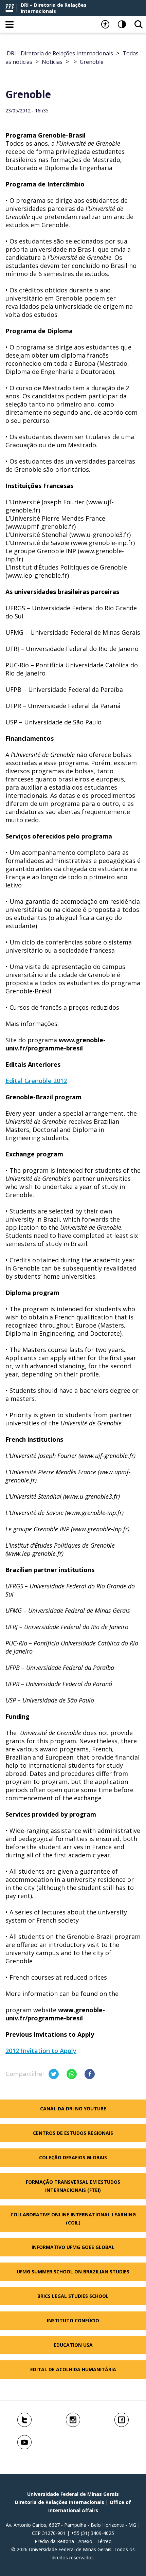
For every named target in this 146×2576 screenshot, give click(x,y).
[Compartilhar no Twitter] (54, 2074)
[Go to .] (72, 62)
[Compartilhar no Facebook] (90, 2074)
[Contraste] (122, 24)
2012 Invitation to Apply (41, 2051)
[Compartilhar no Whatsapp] (72, 2074)
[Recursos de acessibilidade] (105, 24)
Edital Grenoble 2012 (36, 1081)
